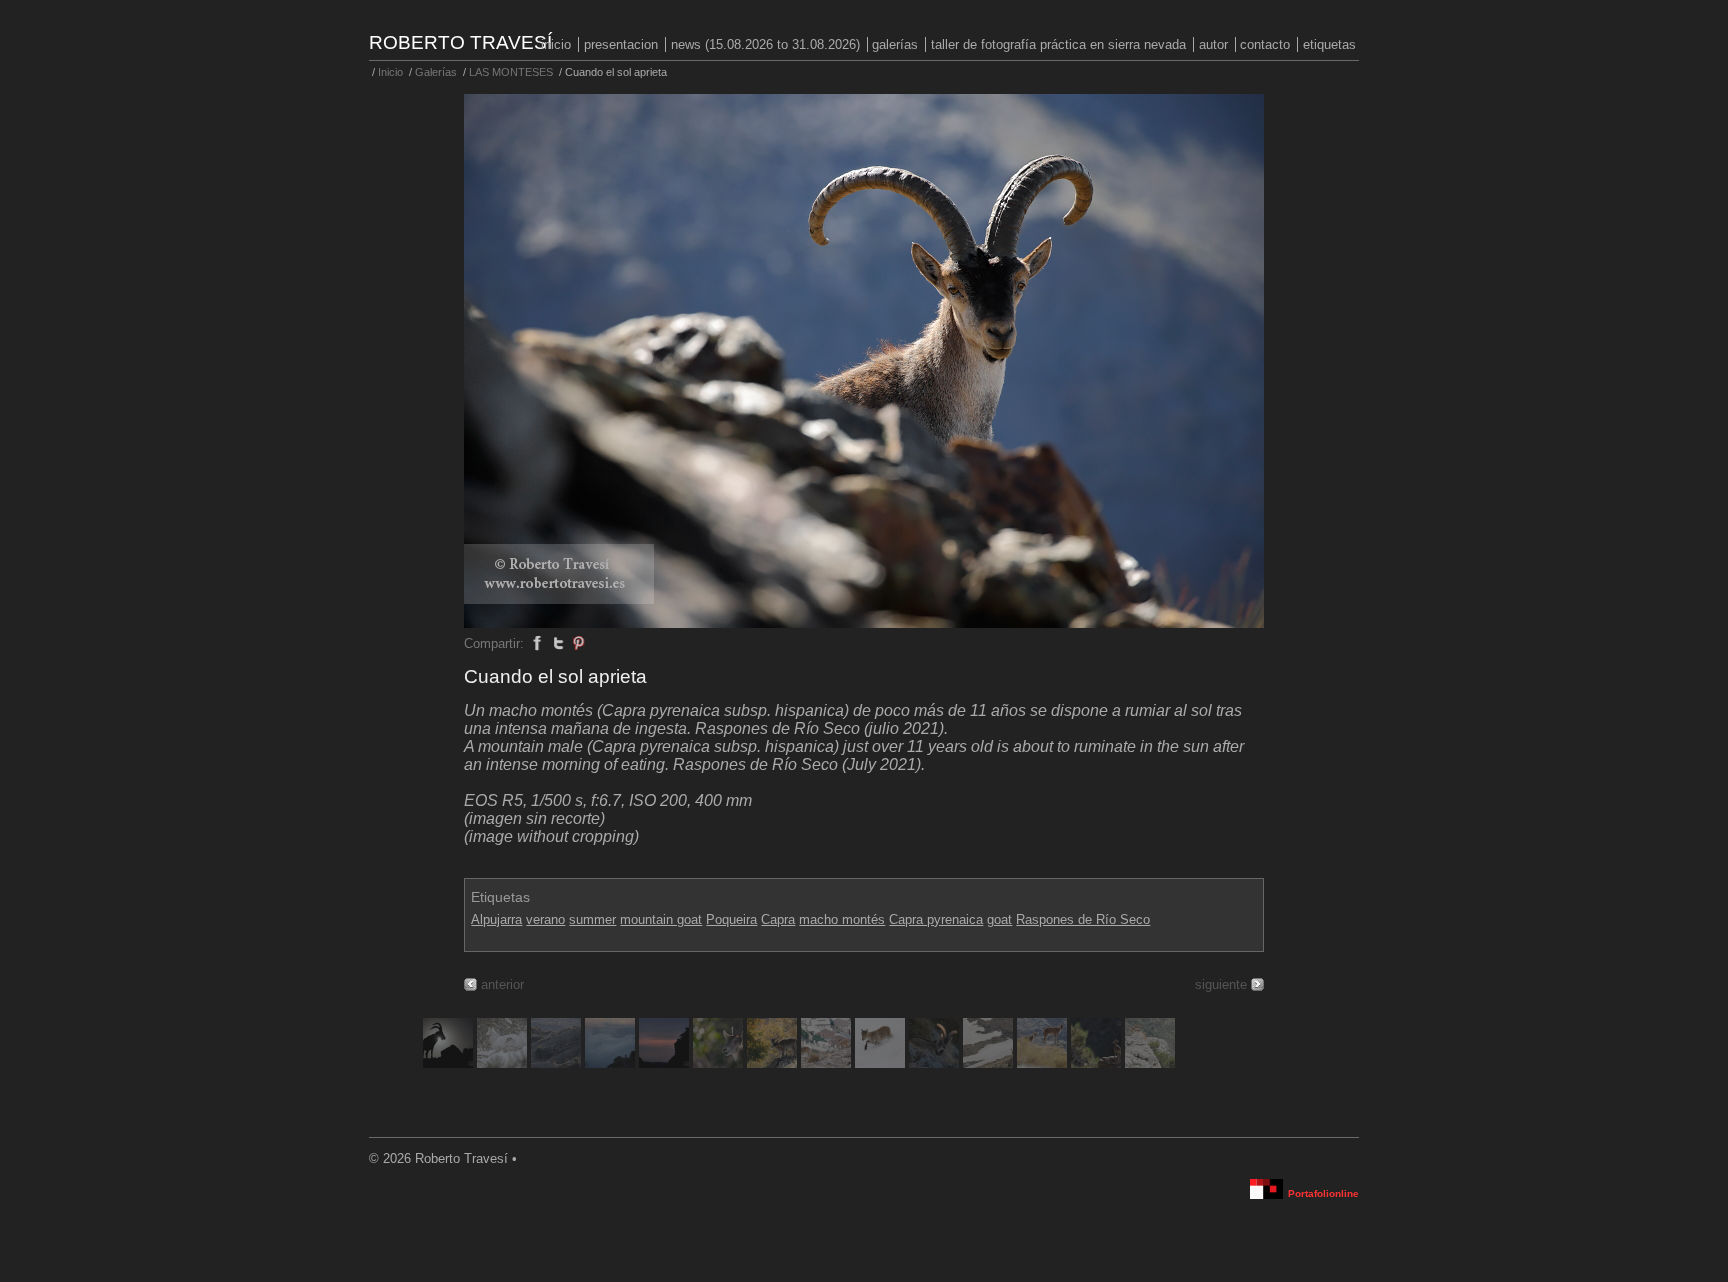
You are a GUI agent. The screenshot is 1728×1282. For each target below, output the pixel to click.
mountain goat (661, 919)
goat (999, 919)
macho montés (842, 919)
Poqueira (731, 919)
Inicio (556, 44)
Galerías (895, 44)
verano (545, 919)
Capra (778, 919)
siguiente (1221, 984)
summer (592, 919)
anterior (502, 984)
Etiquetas (1329, 44)
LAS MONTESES (511, 72)
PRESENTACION (621, 44)
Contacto (1265, 44)
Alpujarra (496, 919)
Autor (1213, 44)
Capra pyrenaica (936, 919)
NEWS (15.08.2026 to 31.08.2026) (765, 44)
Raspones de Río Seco (1083, 919)
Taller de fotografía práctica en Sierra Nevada (1058, 44)
